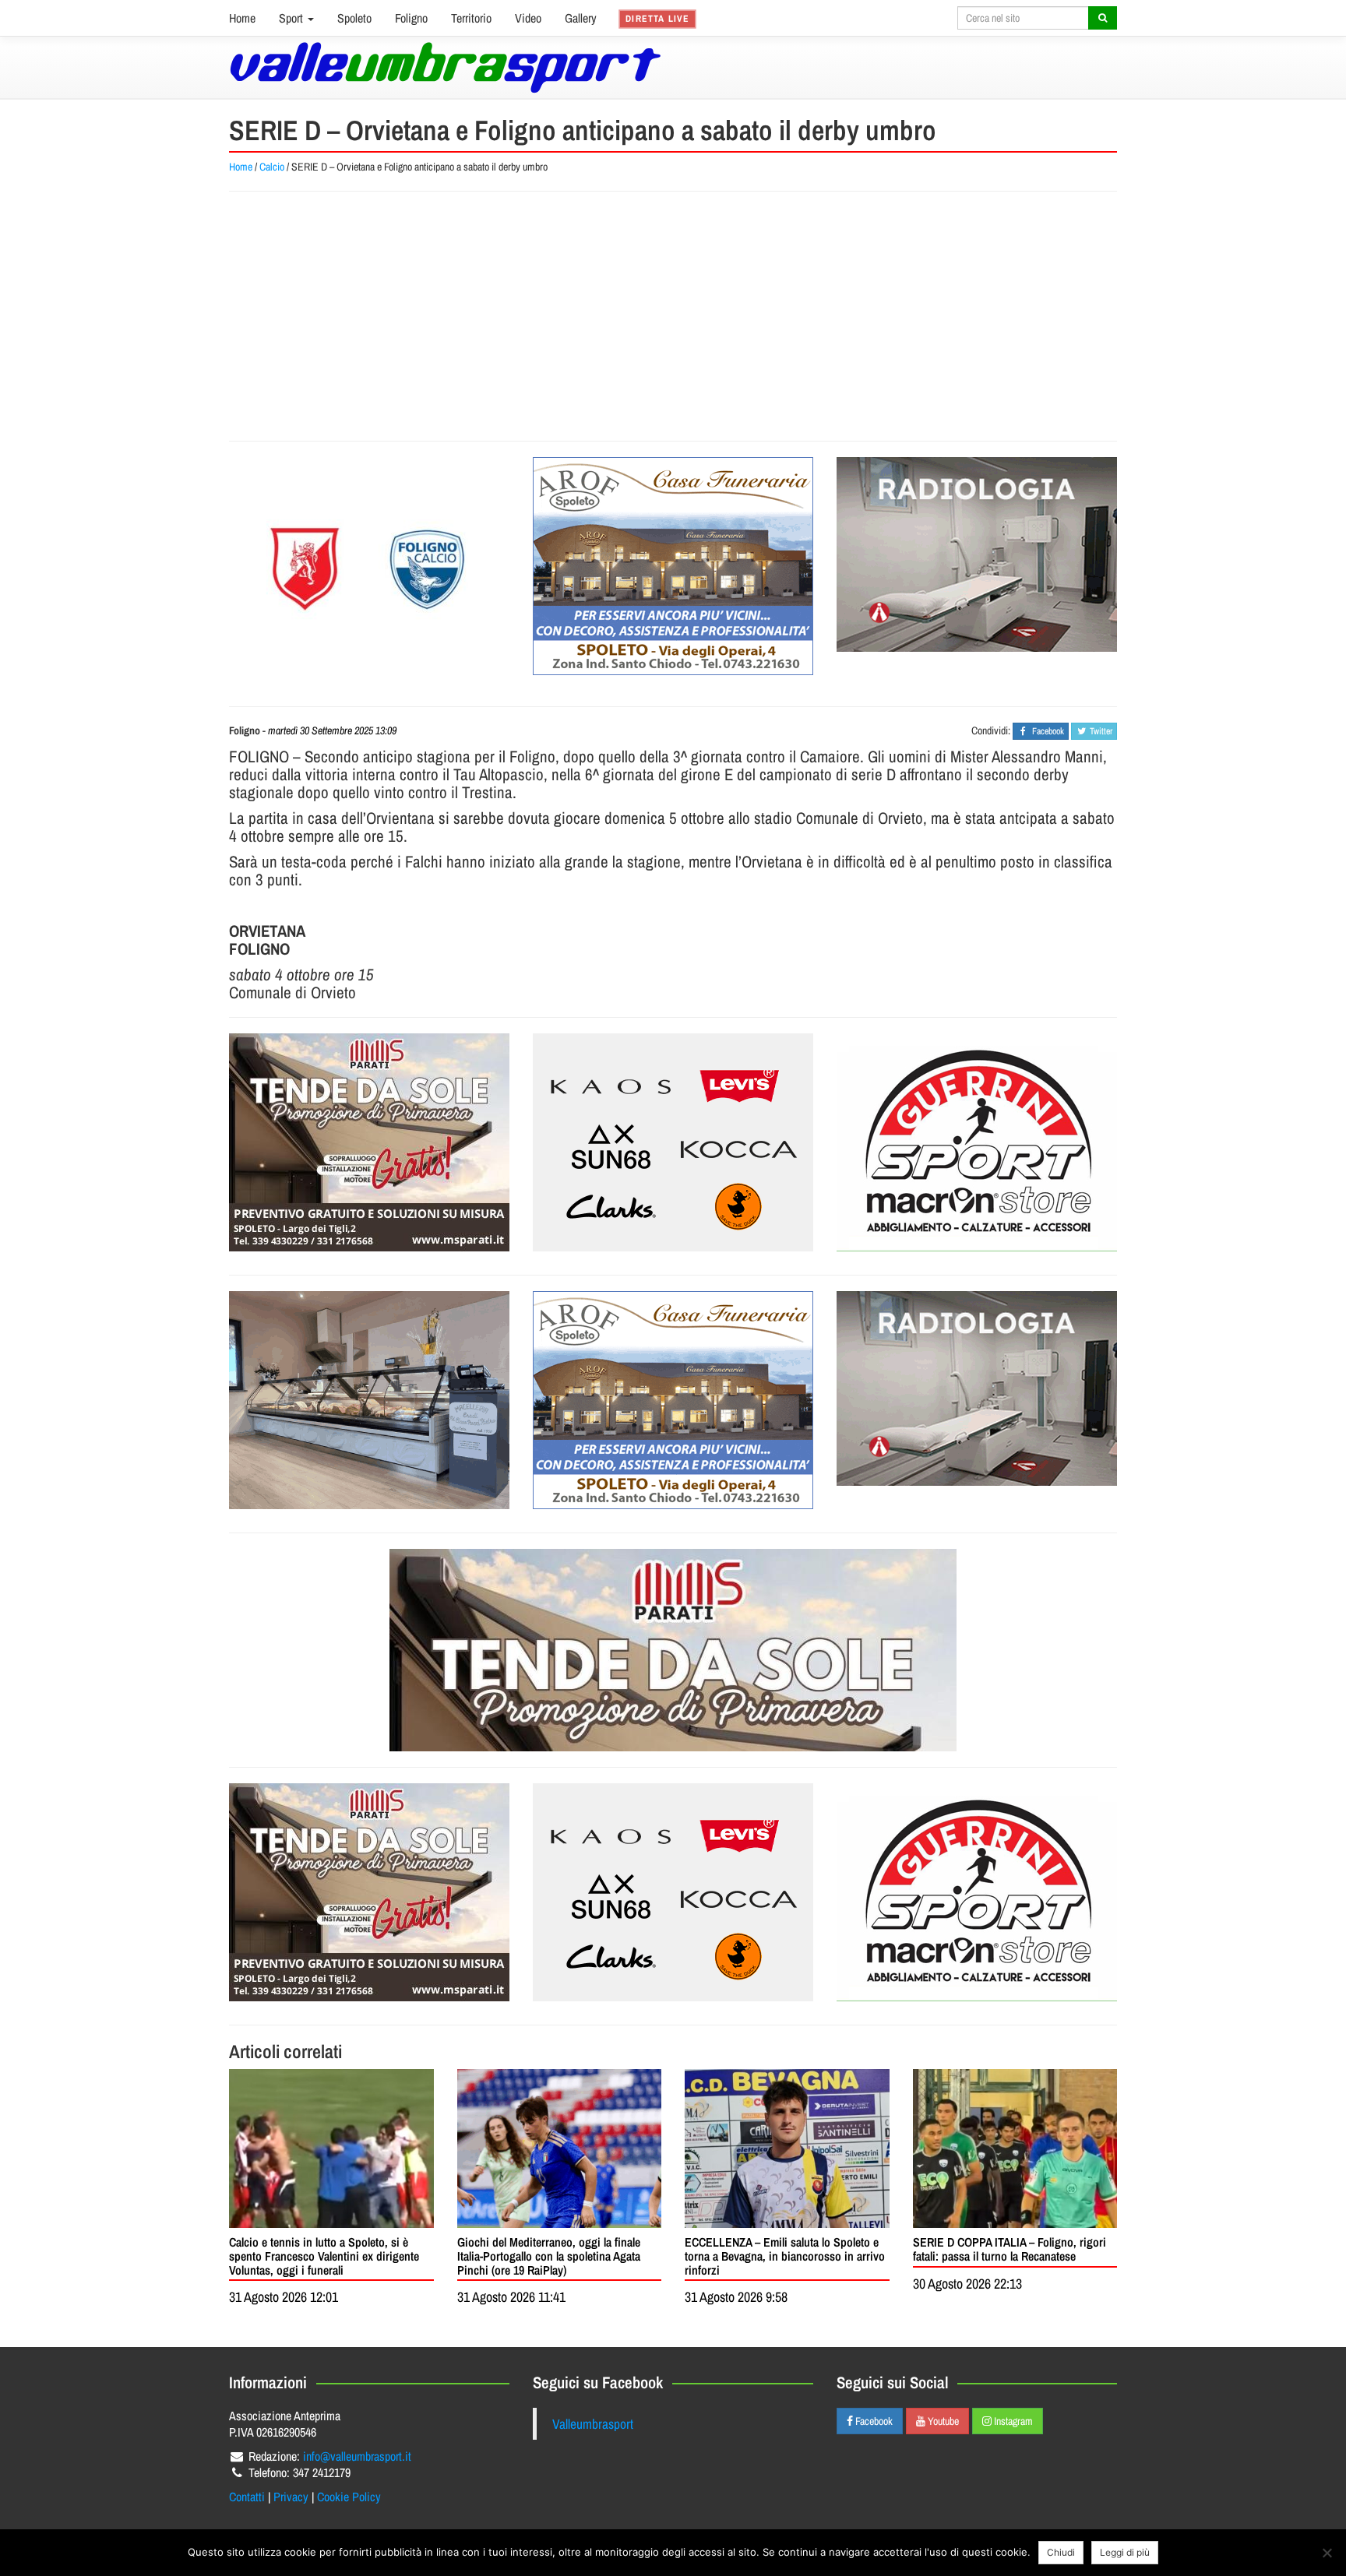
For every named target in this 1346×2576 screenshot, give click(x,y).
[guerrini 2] (977, 1142)
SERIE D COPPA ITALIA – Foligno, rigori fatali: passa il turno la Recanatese (1010, 2249)
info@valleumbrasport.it (357, 2456)
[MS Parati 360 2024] (369, 1142)
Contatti (247, 2497)
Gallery (581, 18)
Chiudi (1061, 2552)
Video (528, 18)
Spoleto (354, 18)
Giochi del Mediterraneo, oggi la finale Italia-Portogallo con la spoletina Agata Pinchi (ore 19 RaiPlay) (549, 2256)
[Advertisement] (673, 316)
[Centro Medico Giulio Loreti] (977, 554)
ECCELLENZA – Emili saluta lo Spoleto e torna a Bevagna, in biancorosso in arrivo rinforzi (785, 2256)
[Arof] (673, 566)
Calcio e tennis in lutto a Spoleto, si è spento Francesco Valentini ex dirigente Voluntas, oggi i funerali (324, 2256)
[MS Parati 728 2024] (673, 1650)
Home (242, 18)
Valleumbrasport (593, 2424)
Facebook (873, 2421)
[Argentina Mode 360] (673, 1142)
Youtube (942, 2421)
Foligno (411, 18)
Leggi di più (1125, 2552)
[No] (1327, 2553)
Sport (292, 18)
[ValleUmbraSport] (445, 67)
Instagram (1012, 2421)
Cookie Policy (349, 2497)
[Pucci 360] (369, 1400)
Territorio (471, 18)
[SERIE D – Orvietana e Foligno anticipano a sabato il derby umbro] (369, 566)
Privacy (291, 2497)
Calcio (272, 167)
